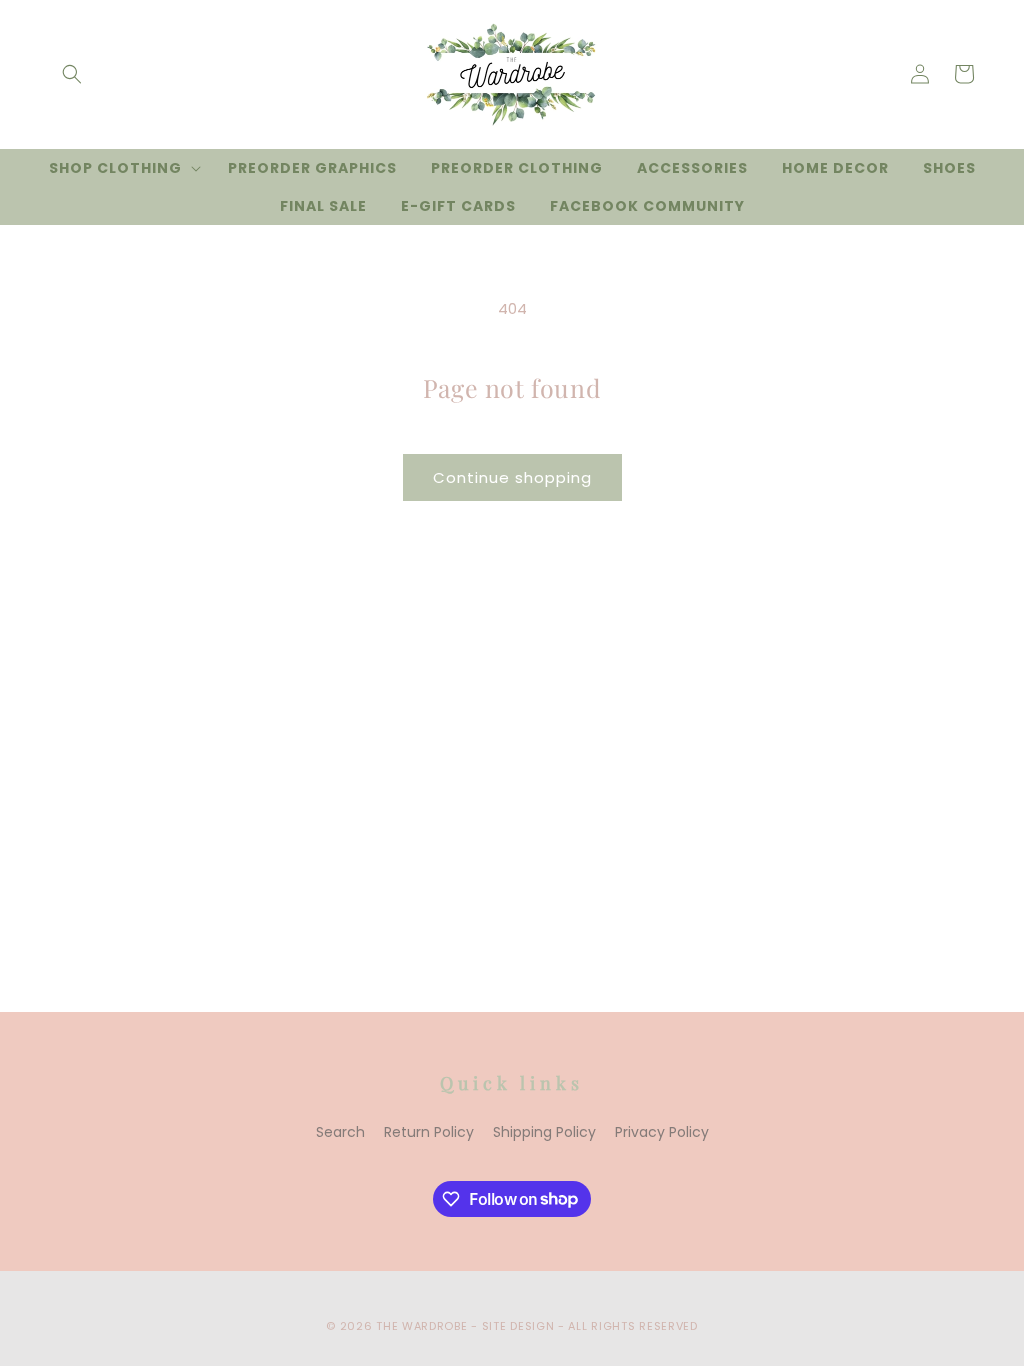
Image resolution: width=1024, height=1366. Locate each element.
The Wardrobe (421, 1326)
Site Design (518, 1326)
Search (340, 1132)
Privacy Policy (662, 1132)
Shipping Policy (544, 1132)
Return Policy (429, 1132)
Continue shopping (512, 477)
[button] (72, 74)
